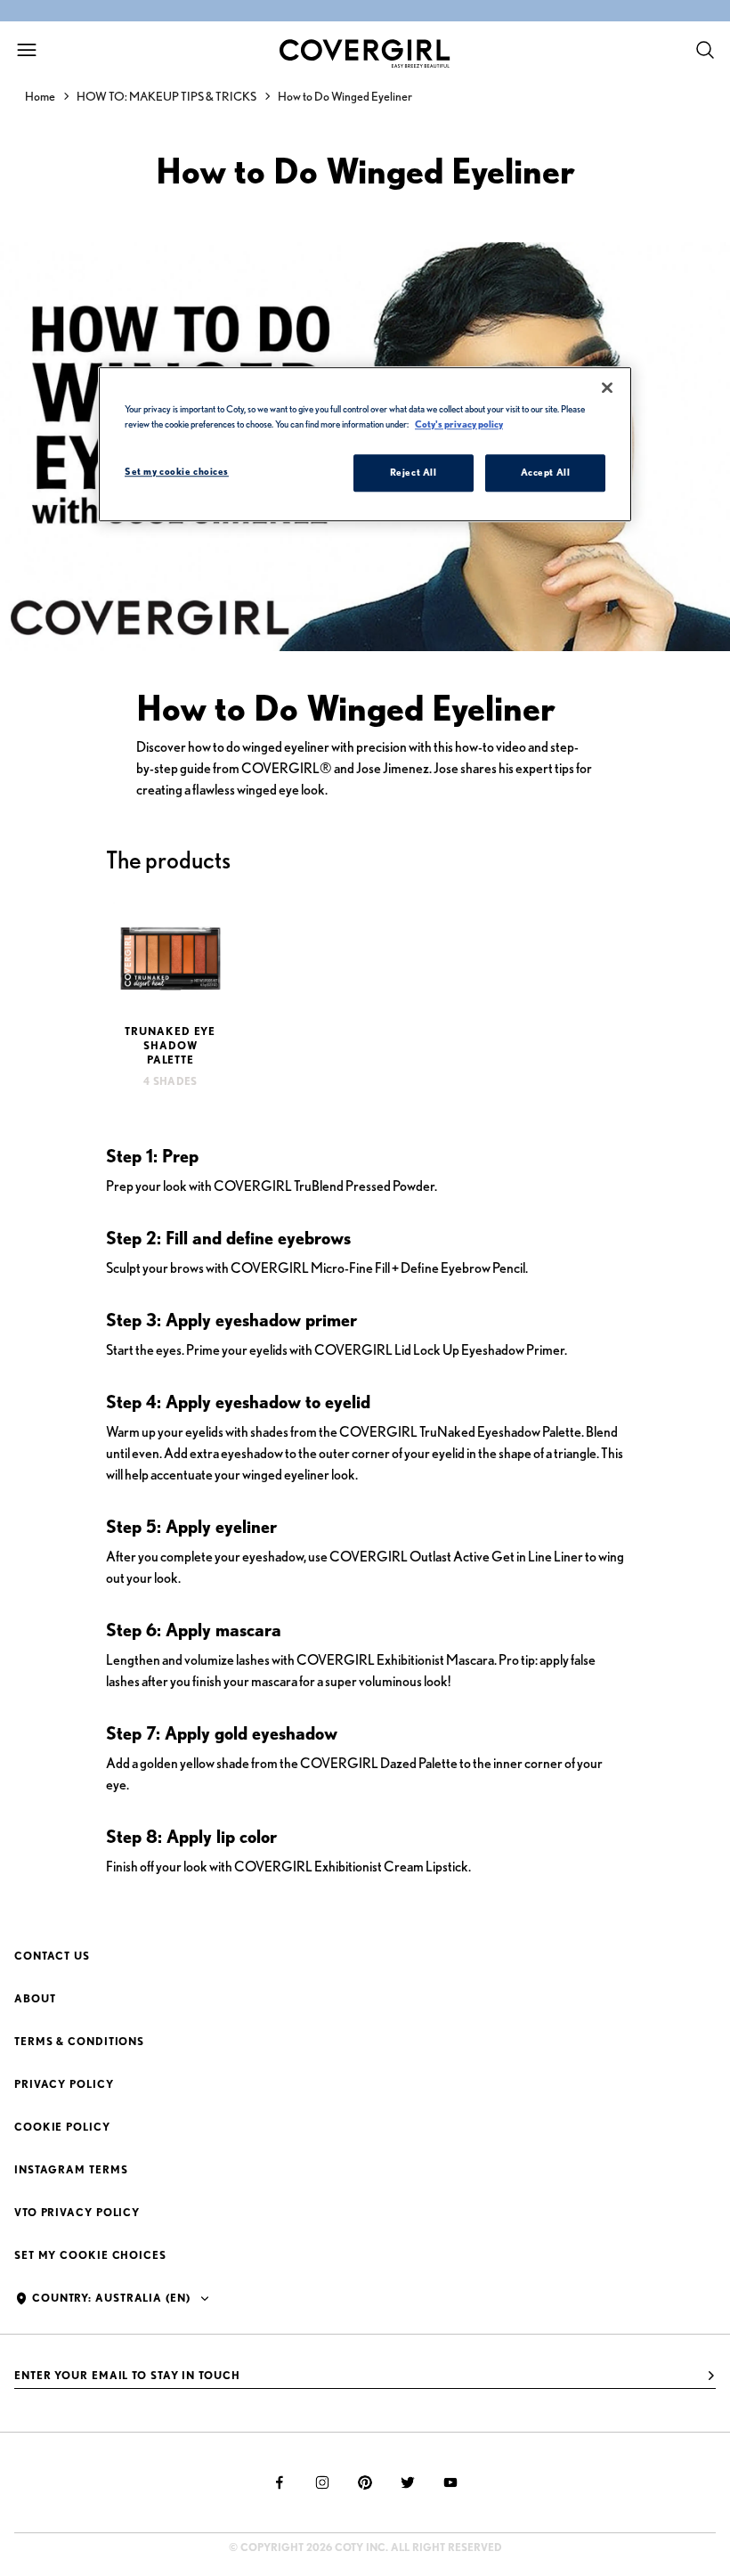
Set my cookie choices (90, 2255)
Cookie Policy (62, 2127)
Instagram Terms (71, 2169)
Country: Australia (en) (111, 2298)
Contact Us (52, 1956)
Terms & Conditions (79, 2041)
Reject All (414, 472)
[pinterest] (365, 2482)
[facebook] (280, 2482)
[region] (365, 444)
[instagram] (322, 2482)
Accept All (546, 472)
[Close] (607, 387)
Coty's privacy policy (459, 424)
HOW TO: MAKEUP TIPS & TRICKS (166, 96)
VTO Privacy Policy (77, 2212)
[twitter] (408, 2482)
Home (40, 96)
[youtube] (450, 2482)
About (35, 1998)
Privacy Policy (64, 2084)
